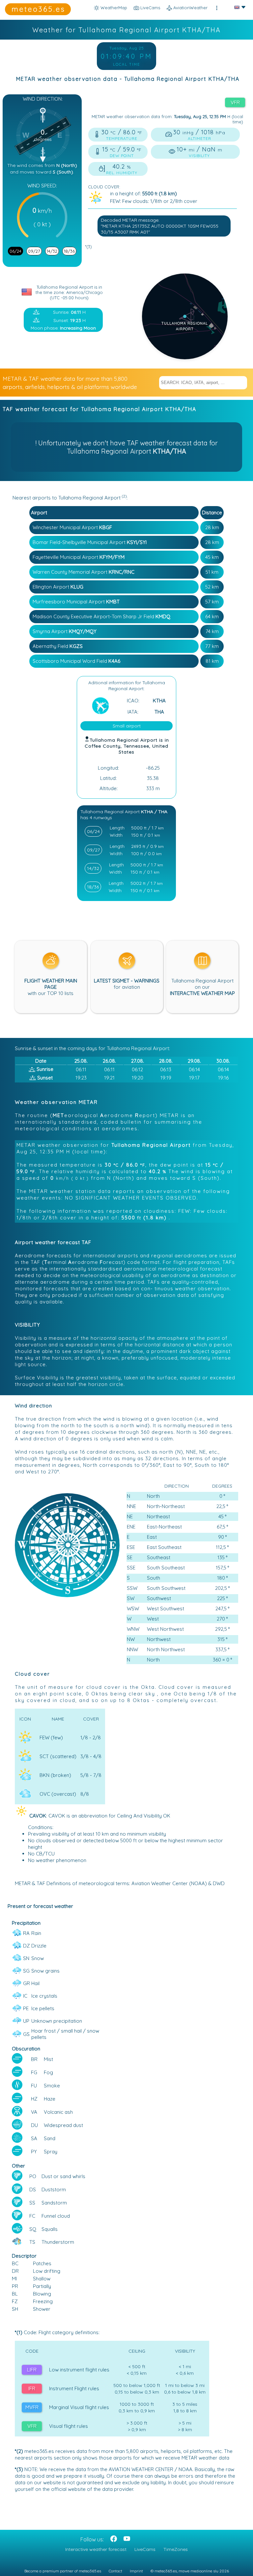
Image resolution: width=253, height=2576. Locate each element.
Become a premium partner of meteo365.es (63, 2571)
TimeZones (176, 2549)
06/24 (15, 251)
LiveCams (145, 2549)
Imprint (136, 2571)
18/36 (69, 251)
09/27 (34, 251)
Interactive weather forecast (96, 2549)
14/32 (52, 251)
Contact (115, 2571)
